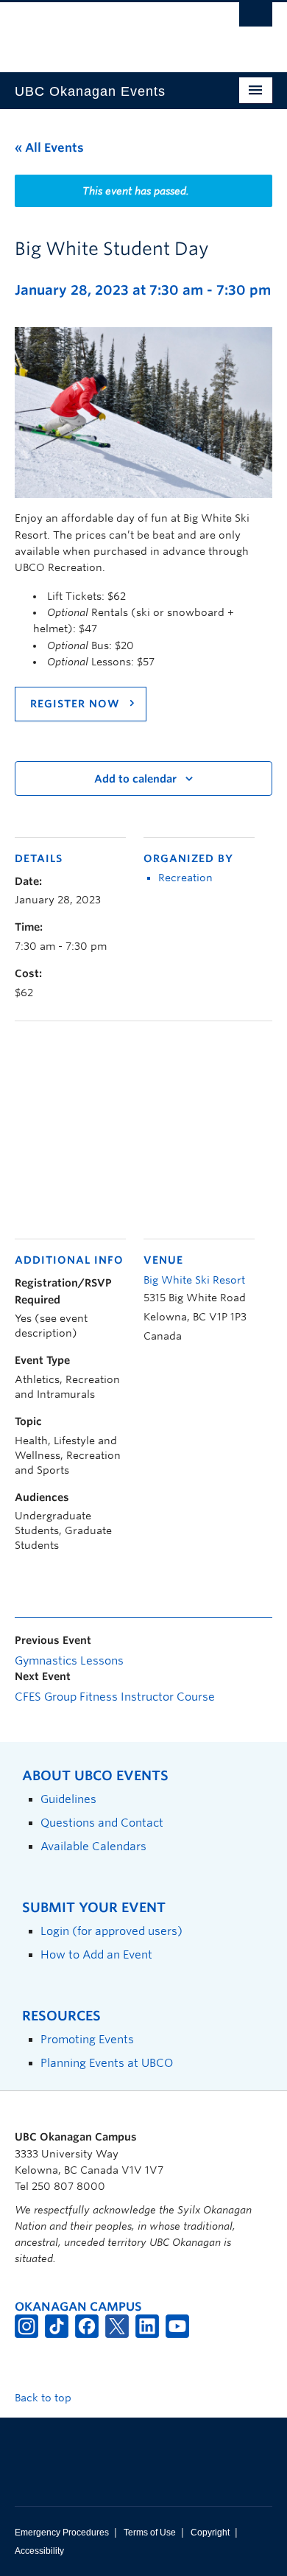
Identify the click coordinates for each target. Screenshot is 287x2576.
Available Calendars (93, 1846)
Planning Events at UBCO (107, 2063)
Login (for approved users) (111, 1931)
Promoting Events (87, 2039)
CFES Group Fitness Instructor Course (115, 1697)
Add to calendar (135, 779)
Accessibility (39, 2551)
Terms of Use (150, 2533)
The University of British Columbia (105, 30)
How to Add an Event (96, 1954)
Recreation (185, 878)
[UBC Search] (256, 18)
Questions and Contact (102, 1823)
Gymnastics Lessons (69, 1661)
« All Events (49, 148)
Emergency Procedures (62, 2533)
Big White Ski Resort (194, 1280)
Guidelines (68, 1799)
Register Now (77, 704)
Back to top (45, 2398)
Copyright (210, 2533)
